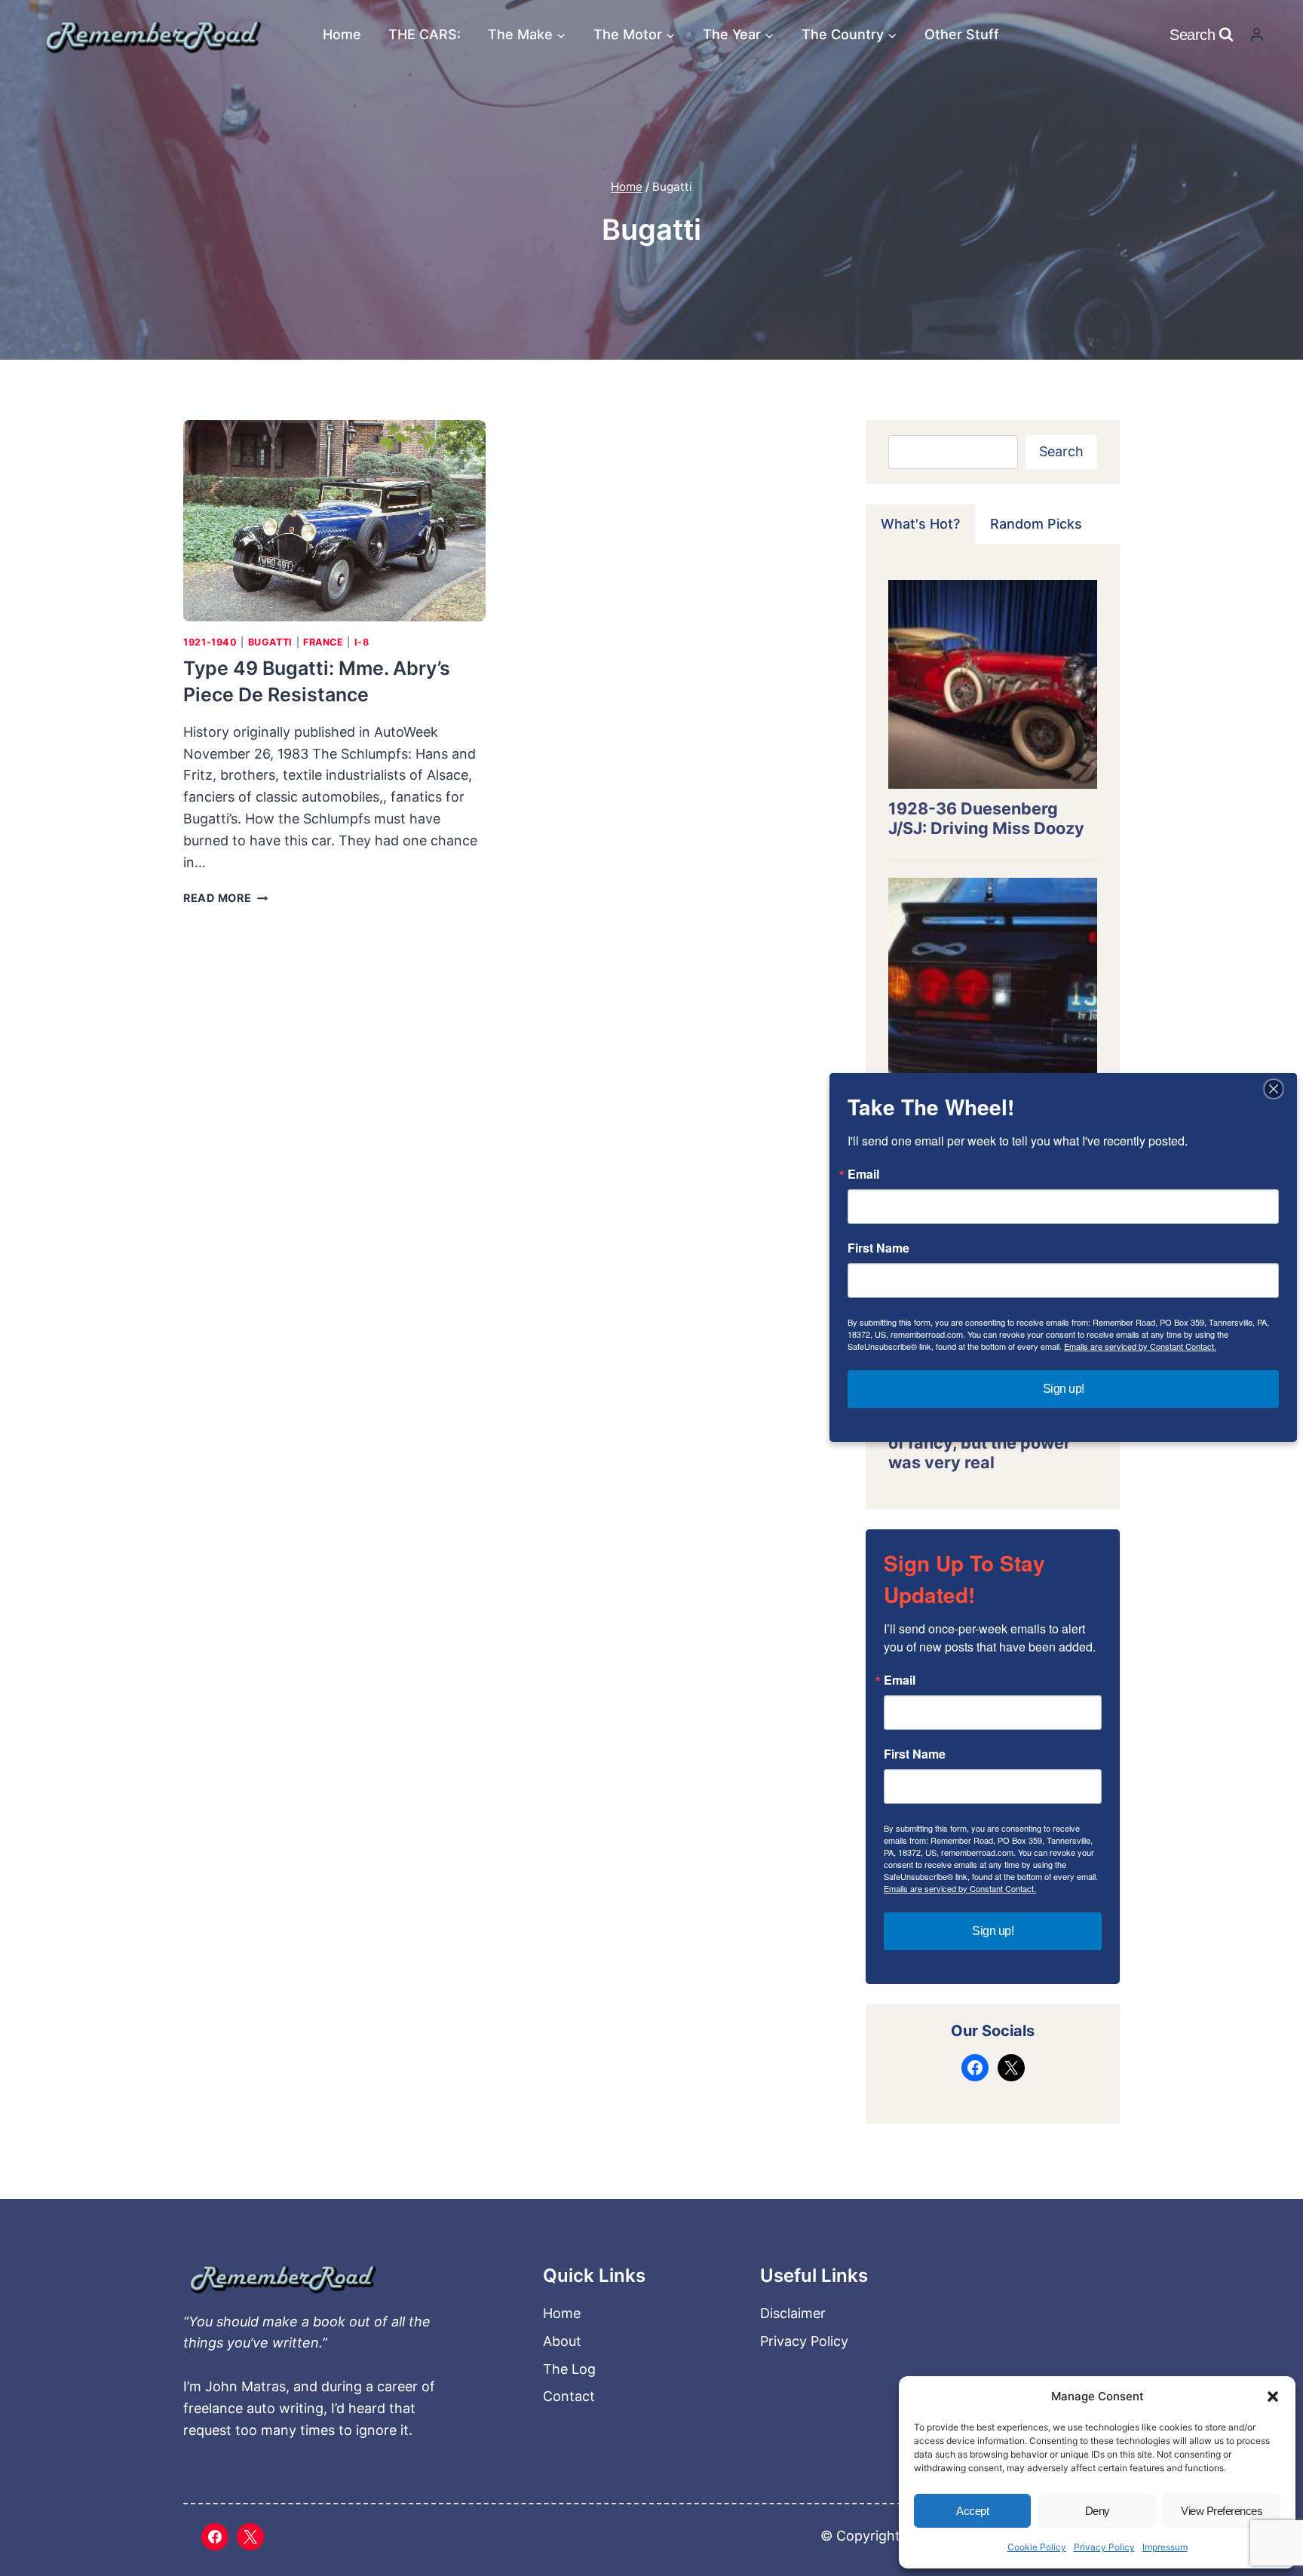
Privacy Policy (1104, 2547)
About (562, 2341)
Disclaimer (793, 2313)
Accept (972, 2511)
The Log (569, 2369)
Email (900, 1680)
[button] (1273, 2397)
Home (342, 34)
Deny (1098, 2511)
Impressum (1165, 2547)
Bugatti (270, 642)
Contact (569, 2396)
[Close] (1274, 1089)
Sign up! (993, 1931)
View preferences (1222, 2511)
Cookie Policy (1037, 2547)
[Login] (1257, 34)
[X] (250, 2537)
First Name (915, 1754)
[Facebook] (215, 2537)
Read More (225, 898)
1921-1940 (210, 642)
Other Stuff (962, 34)
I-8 (362, 642)
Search (1061, 451)
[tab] (920, 524)
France (323, 642)
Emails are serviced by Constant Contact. (960, 1888)
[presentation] (334, 521)
